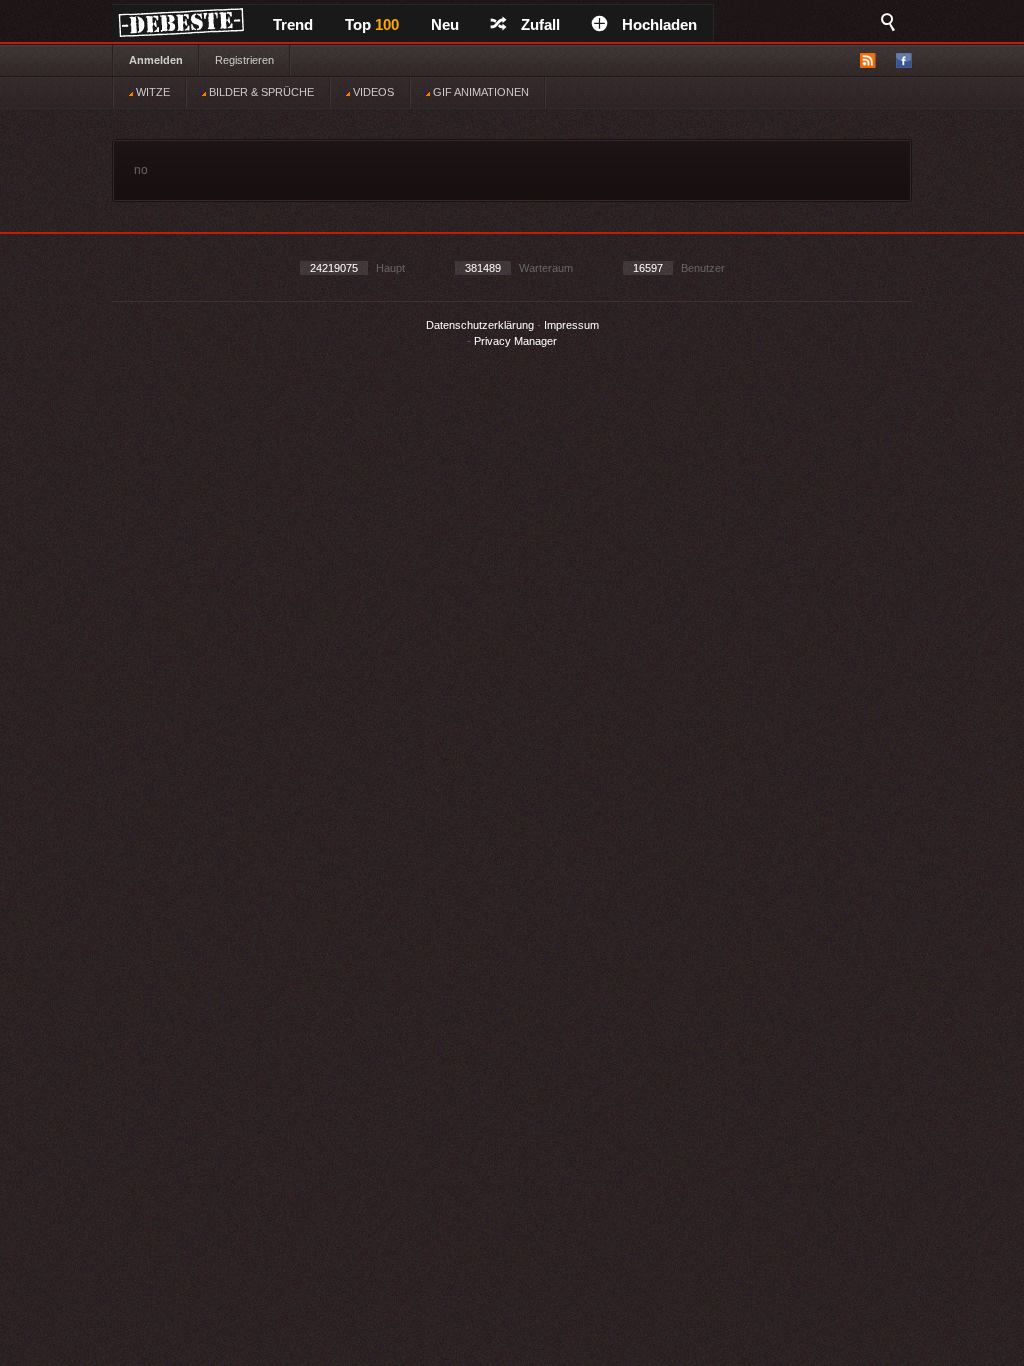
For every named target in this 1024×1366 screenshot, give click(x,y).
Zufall (540, 24)
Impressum (571, 325)
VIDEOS (372, 92)
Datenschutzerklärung (480, 325)
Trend (293, 24)
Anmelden (156, 60)
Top (372, 24)
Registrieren (244, 60)
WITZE (151, 92)
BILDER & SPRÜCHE (260, 92)
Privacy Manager (515, 341)
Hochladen (659, 24)
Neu (445, 24)
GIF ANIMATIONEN (479, 92)
